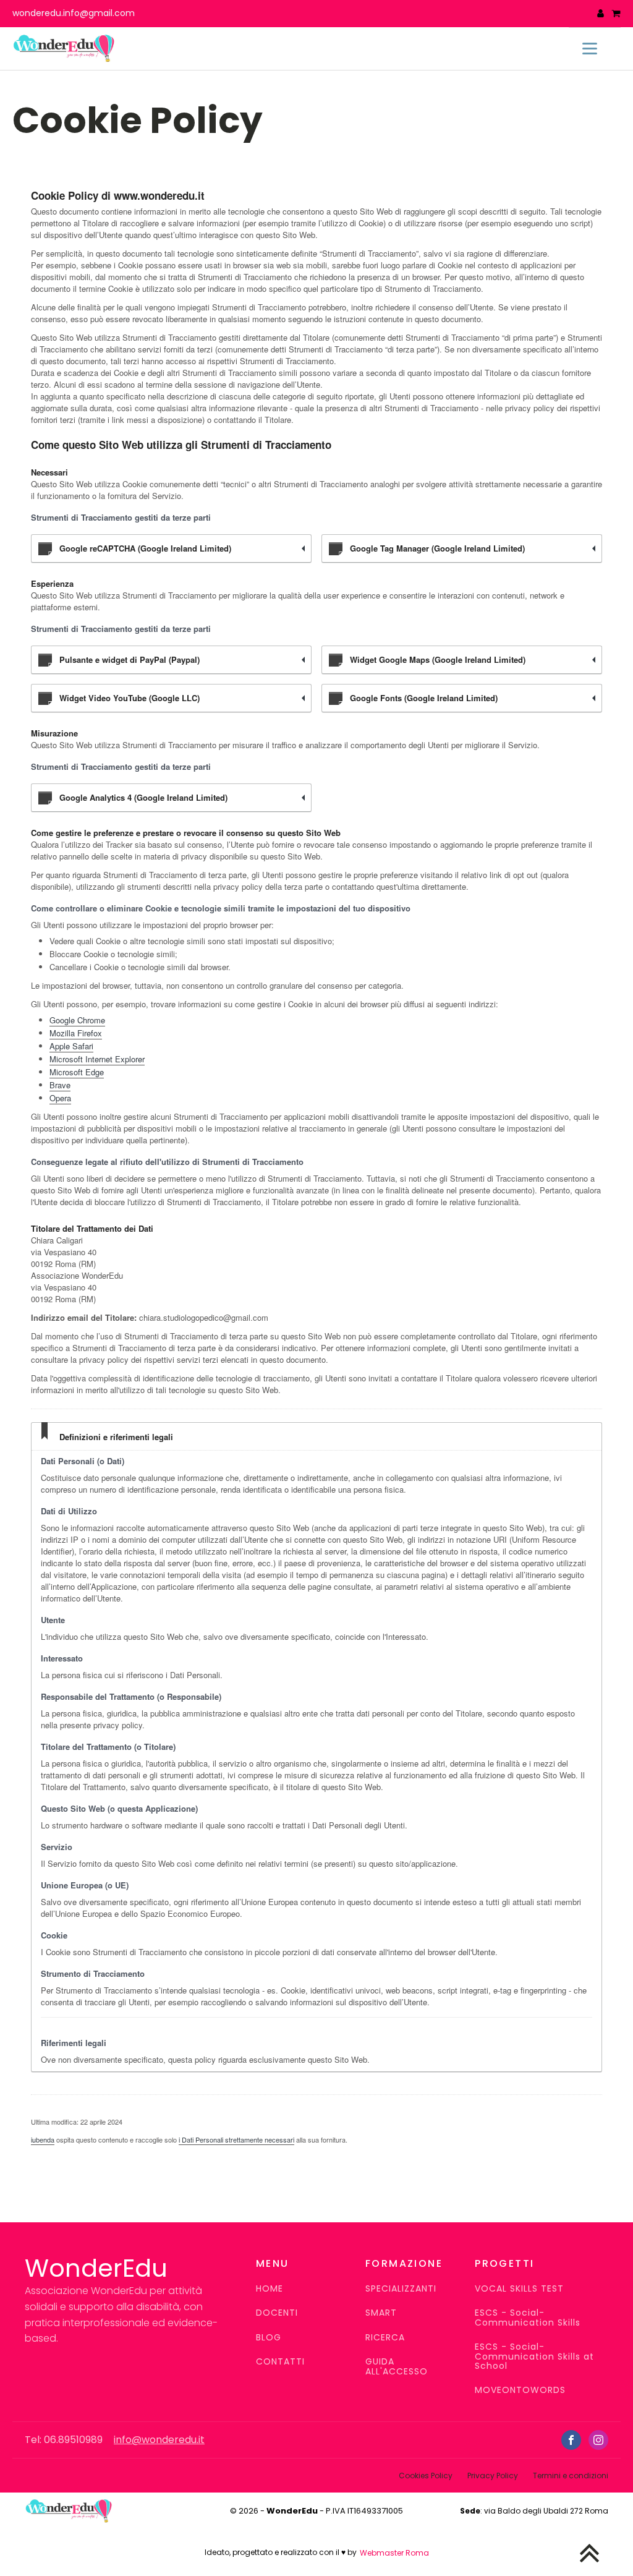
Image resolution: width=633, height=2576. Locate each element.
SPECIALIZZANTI (401, 2289)
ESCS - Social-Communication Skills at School (534, 2356)
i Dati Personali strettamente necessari (236, 2139)
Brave (60, 1085)
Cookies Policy (426, 2476)
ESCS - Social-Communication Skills (528, 2318)
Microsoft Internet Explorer (97, 1059)
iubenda (43, 2139)
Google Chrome (77, 1020)
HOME (270, 2289)
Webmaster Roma (394, 2553)
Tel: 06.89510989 (64, 2440)
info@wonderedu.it (159, 2440)
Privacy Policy (493, 2476)
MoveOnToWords (520, 2390)
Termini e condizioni (571, 2476)
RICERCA (385, 2338)
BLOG (269, 2338)
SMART (381, 2313)
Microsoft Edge (77, 1072)
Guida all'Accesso (397, 2367)
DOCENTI (277, 2313)
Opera (60, 1098)
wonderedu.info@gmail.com (74, 13)
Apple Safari (71, 1046)
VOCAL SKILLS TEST (519, 2289)
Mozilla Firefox (76, 1033)
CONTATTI (280, 2362)
